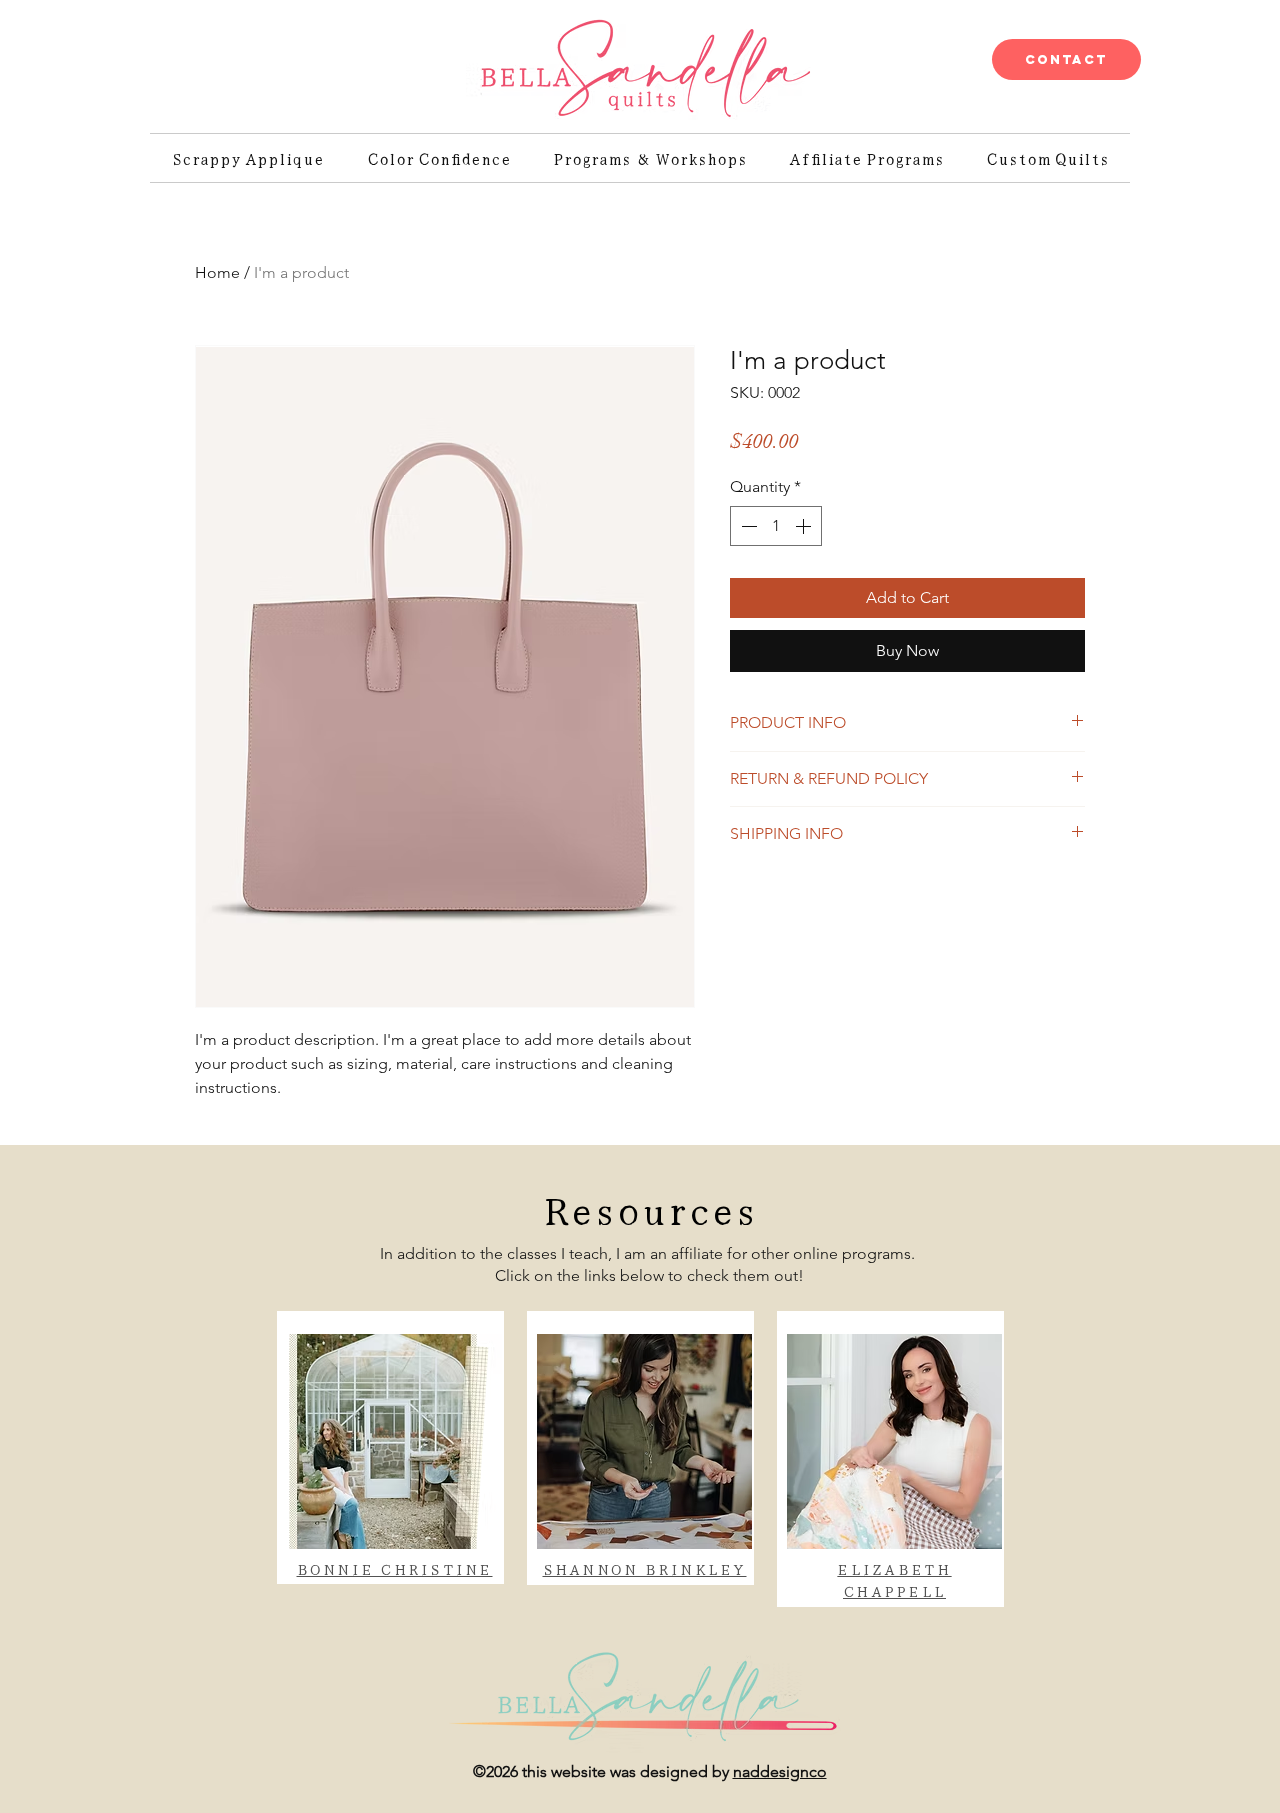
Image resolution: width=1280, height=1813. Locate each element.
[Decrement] (747, 526)
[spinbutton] (776, 526)
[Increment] (805, 526)
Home (217, 272)
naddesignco (780, 1771)
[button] (649, 1208)
